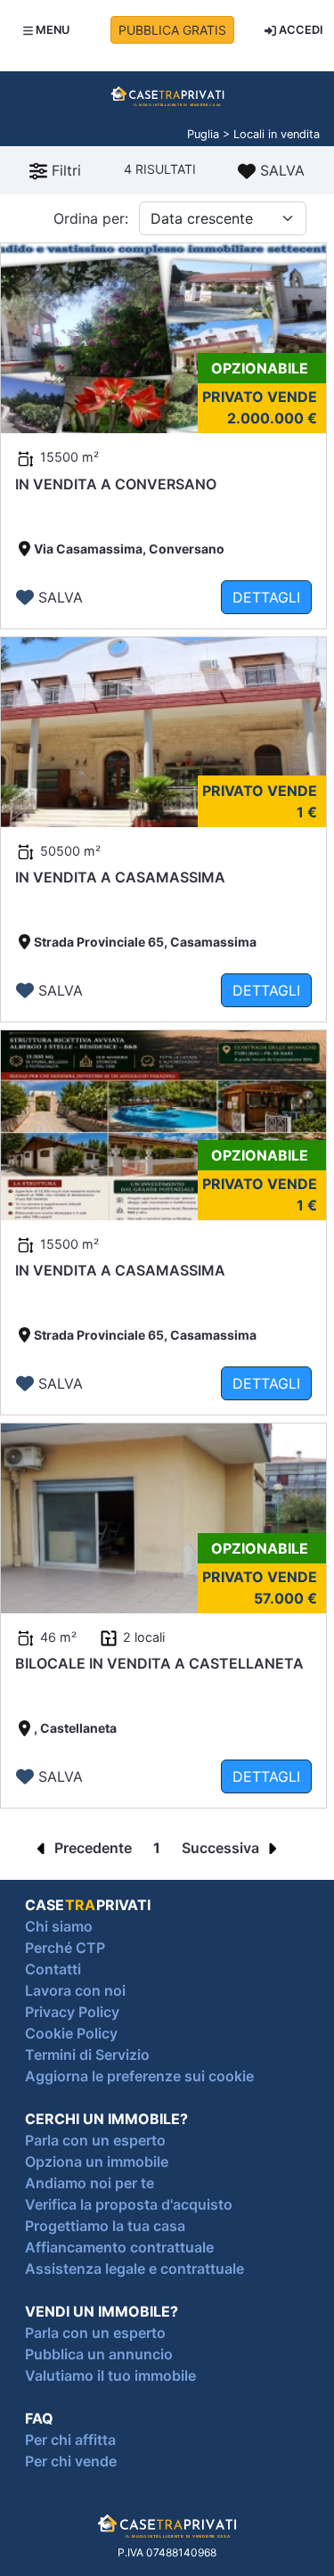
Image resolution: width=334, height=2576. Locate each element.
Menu (51, 30)
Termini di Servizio (87, 2055)
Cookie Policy (71, 2033)
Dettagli (266, 597)
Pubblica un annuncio (99, 2354)
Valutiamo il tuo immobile (110, 2375)
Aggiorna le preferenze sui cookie (139, 2076)
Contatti (53, 1969)
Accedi (300, 30)
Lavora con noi (75, 1990)
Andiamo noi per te (90, 2183)
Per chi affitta (70, 2440)
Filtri (64, 170)
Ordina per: (91, 218)
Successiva (222, 1848)
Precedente (91, 1848)
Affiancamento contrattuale (119, 2247)
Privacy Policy (72, 2012)
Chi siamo (59, 1926)
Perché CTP (65, 1948)
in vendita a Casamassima (120, 877)
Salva (280, 170)
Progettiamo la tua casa (105, 2226)
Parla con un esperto (95, 2140)
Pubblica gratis (172, 30)
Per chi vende (71, 2461)
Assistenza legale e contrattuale (134, 2268)
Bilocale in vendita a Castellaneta (159, 1663)
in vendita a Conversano (116, 484)
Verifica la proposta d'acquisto (129, 2204)
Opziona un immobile (97, 2162)
